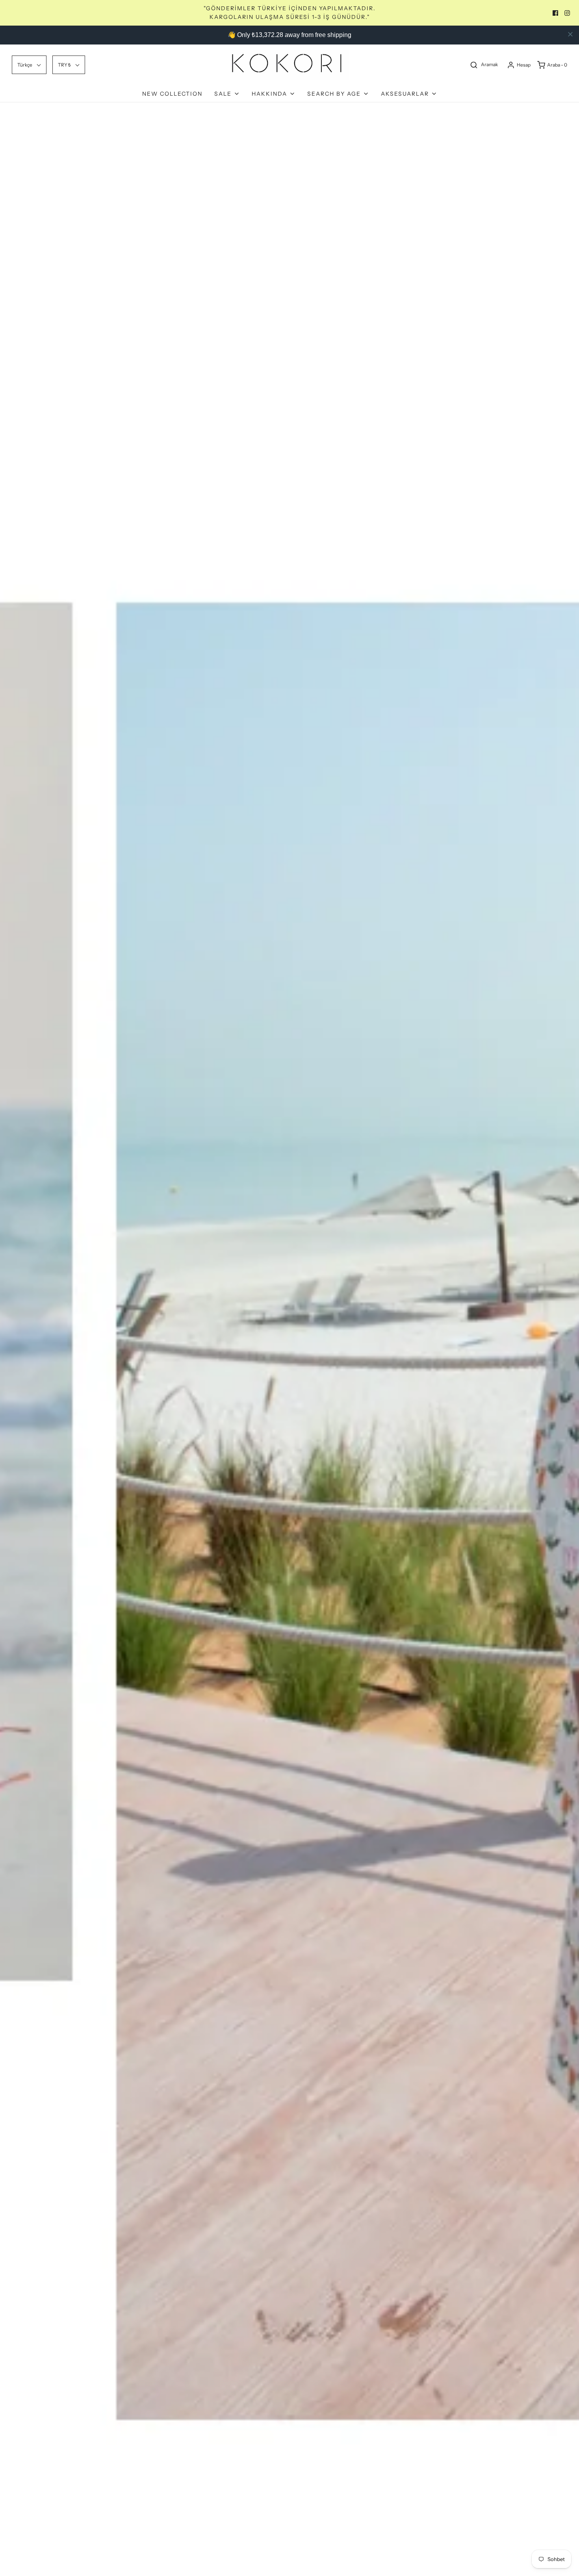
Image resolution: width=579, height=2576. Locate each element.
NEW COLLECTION (172, 94)
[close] (570, 34)
